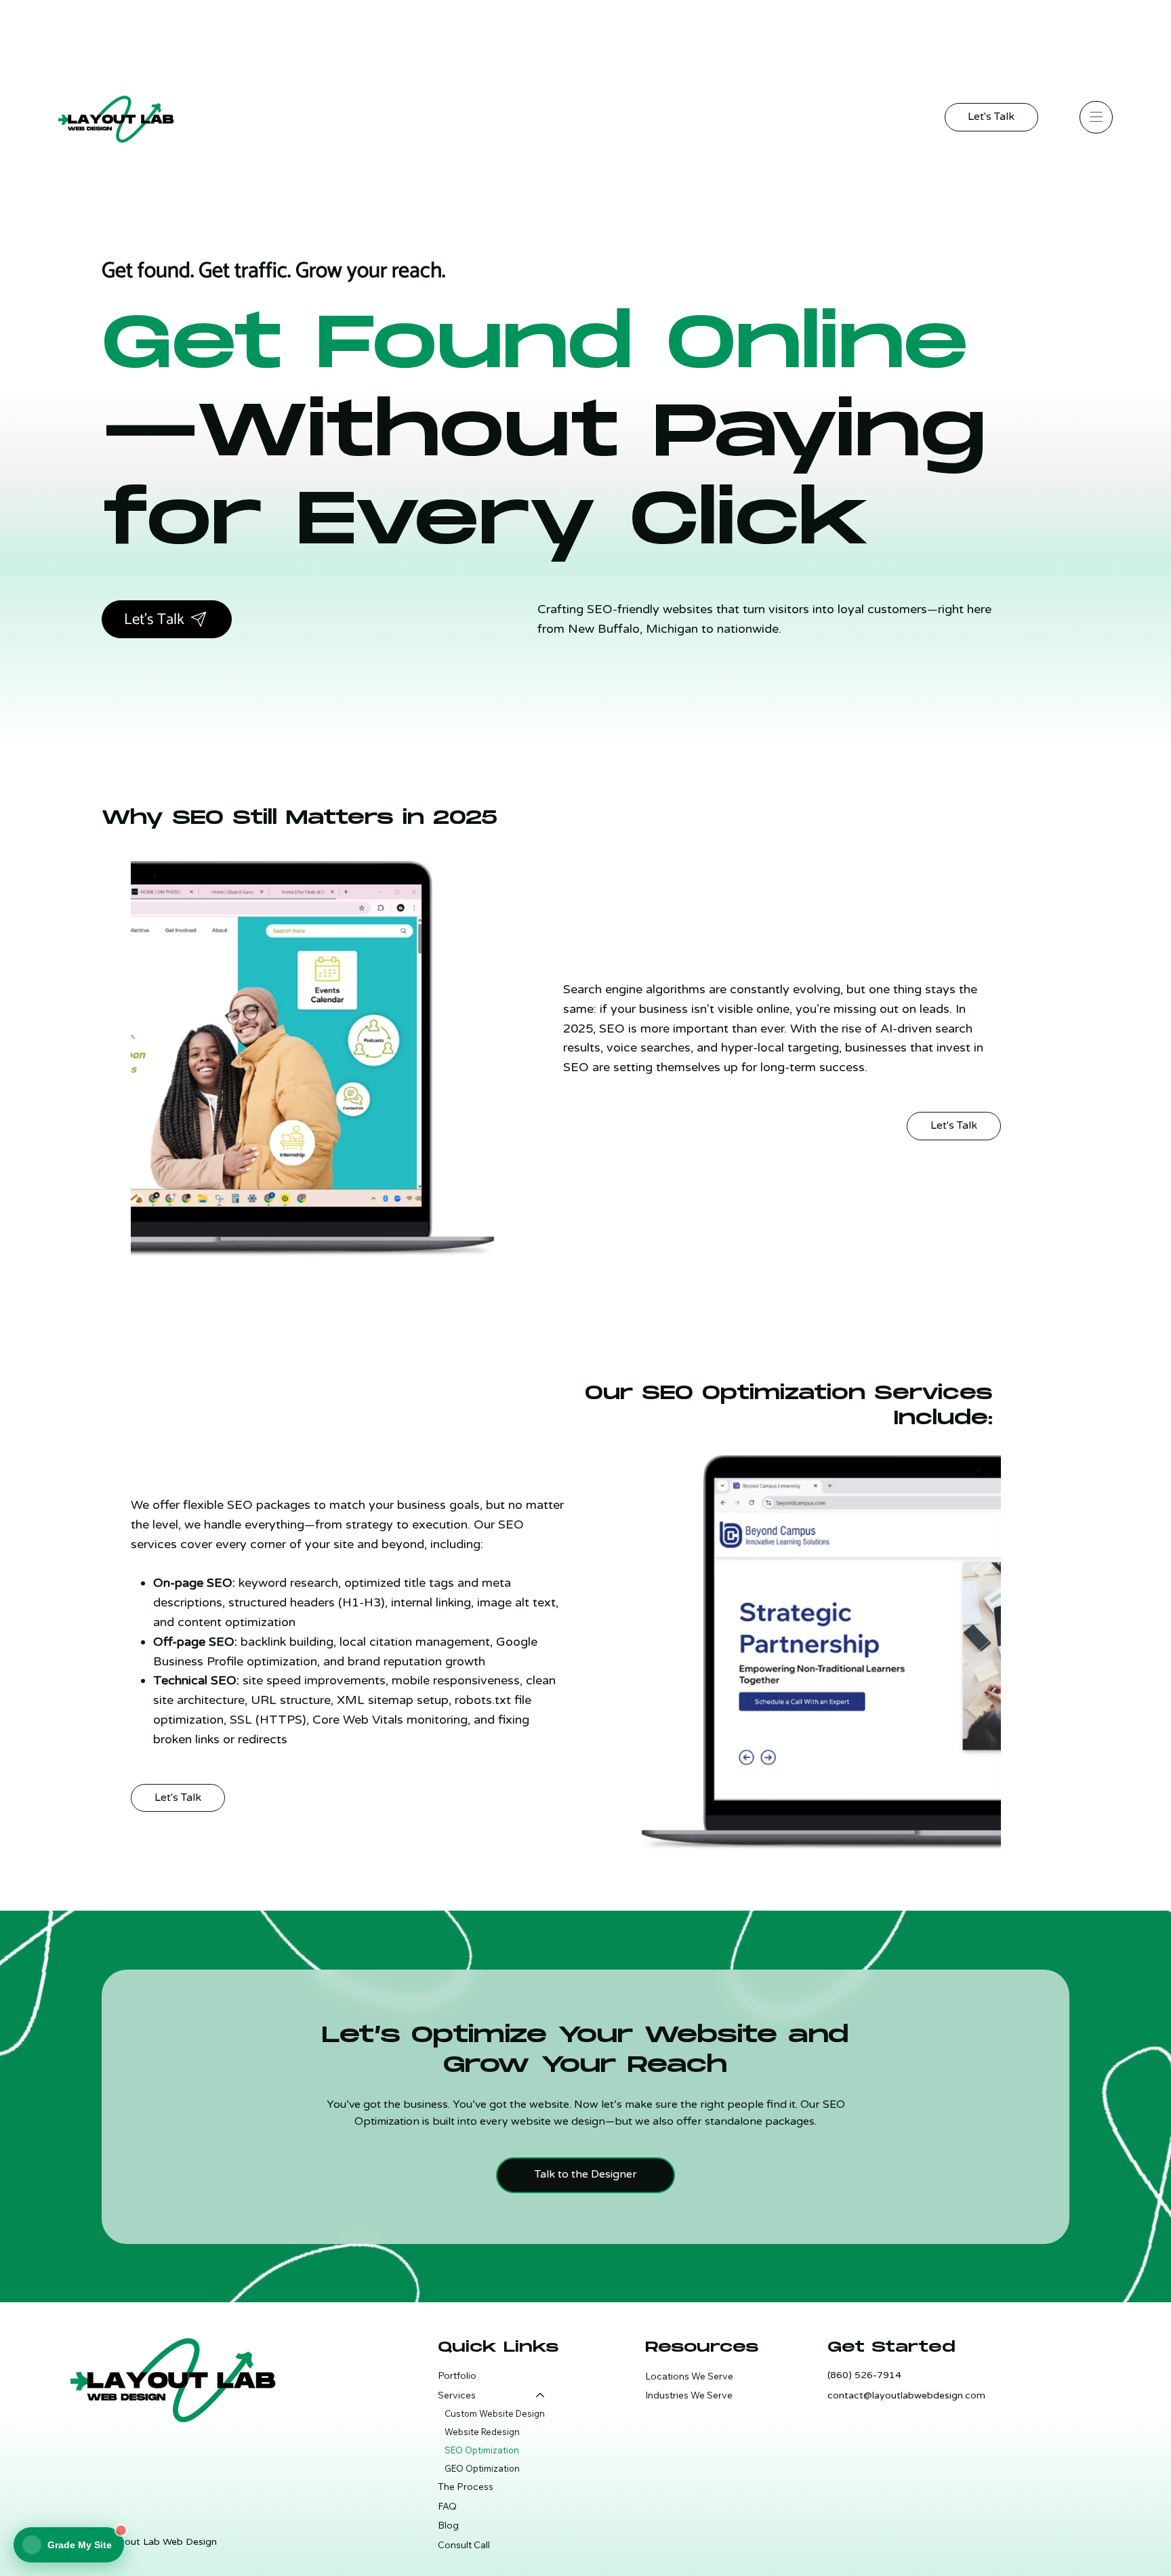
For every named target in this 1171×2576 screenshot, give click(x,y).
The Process (466, 2487)
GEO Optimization (482, 2468)
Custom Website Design (495, 2413)
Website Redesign (482, 2432)
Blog (448, 2525)
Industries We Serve (689, 2395)
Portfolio (457, 2375)
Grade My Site (80, 2545)
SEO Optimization (482, 2450)
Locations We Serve (689, 2376)
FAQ (447, 2506)
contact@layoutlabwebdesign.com (906, 2395)
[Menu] (1096, 117)
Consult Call (464, 2545)
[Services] (539, 2395)
